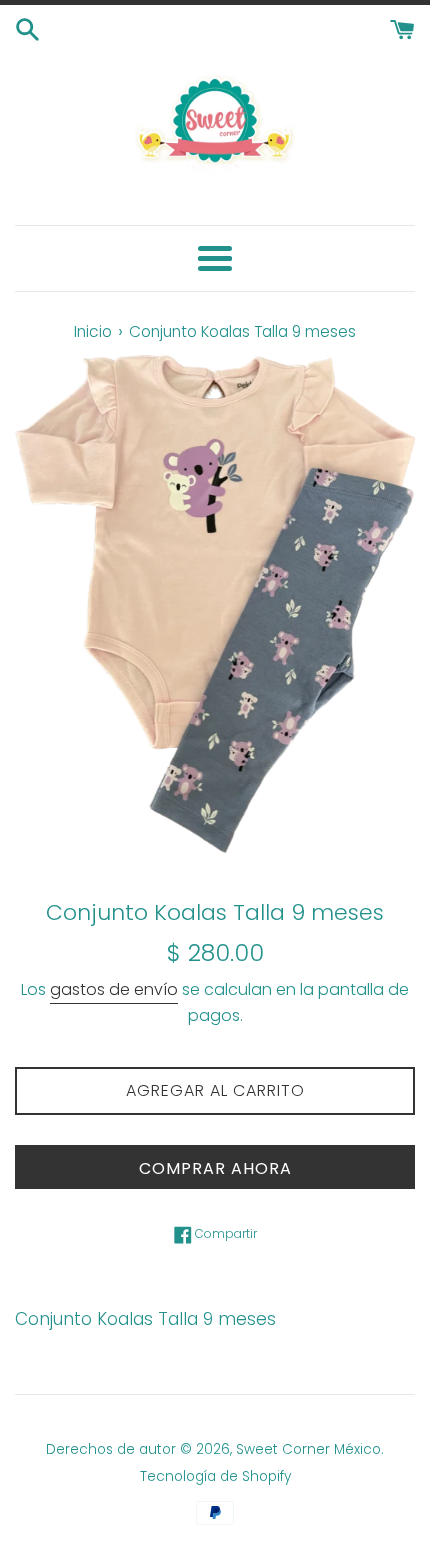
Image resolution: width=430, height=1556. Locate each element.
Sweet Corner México (308, 1449)
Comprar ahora (215, 1168)
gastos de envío (114, 989)
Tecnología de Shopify (215, 1476)
